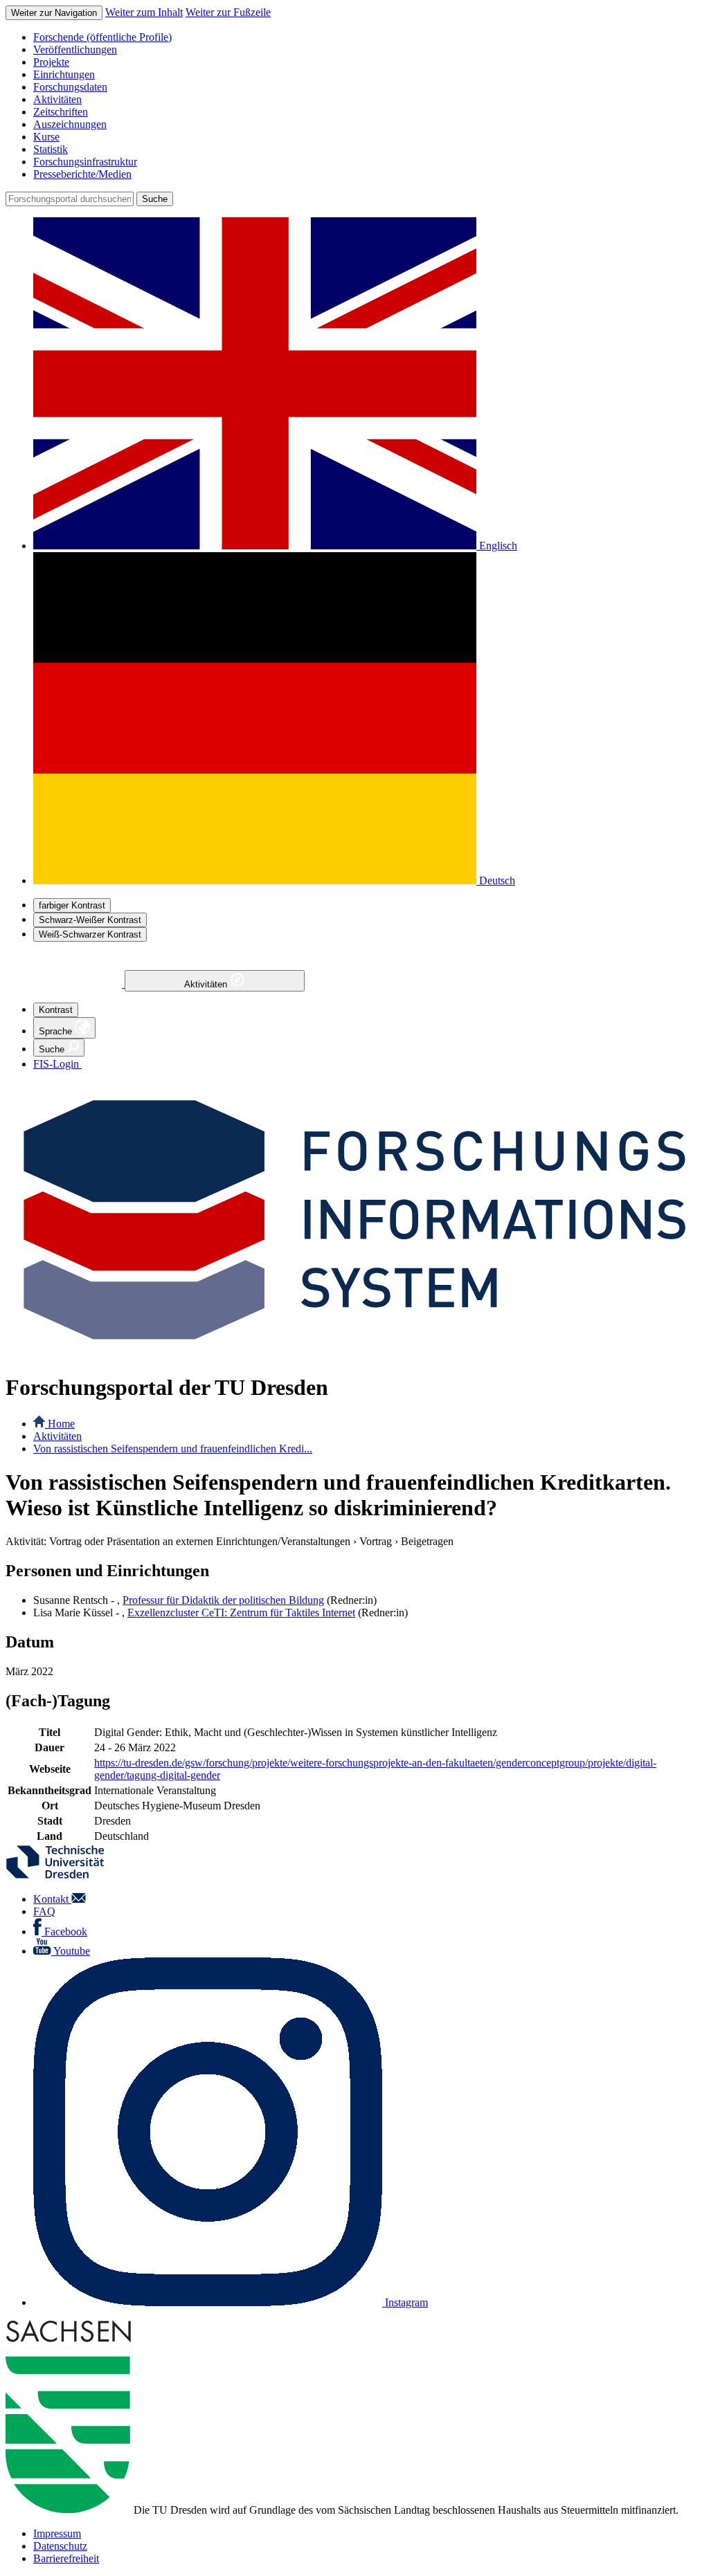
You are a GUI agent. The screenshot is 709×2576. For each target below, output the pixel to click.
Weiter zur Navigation (54, 13)
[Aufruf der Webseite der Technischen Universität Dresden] (64, 1875)
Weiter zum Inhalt (144, 12)
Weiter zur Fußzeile (228, 12)
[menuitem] (368, 37)
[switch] (72, 905)
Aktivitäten (207, 984)
